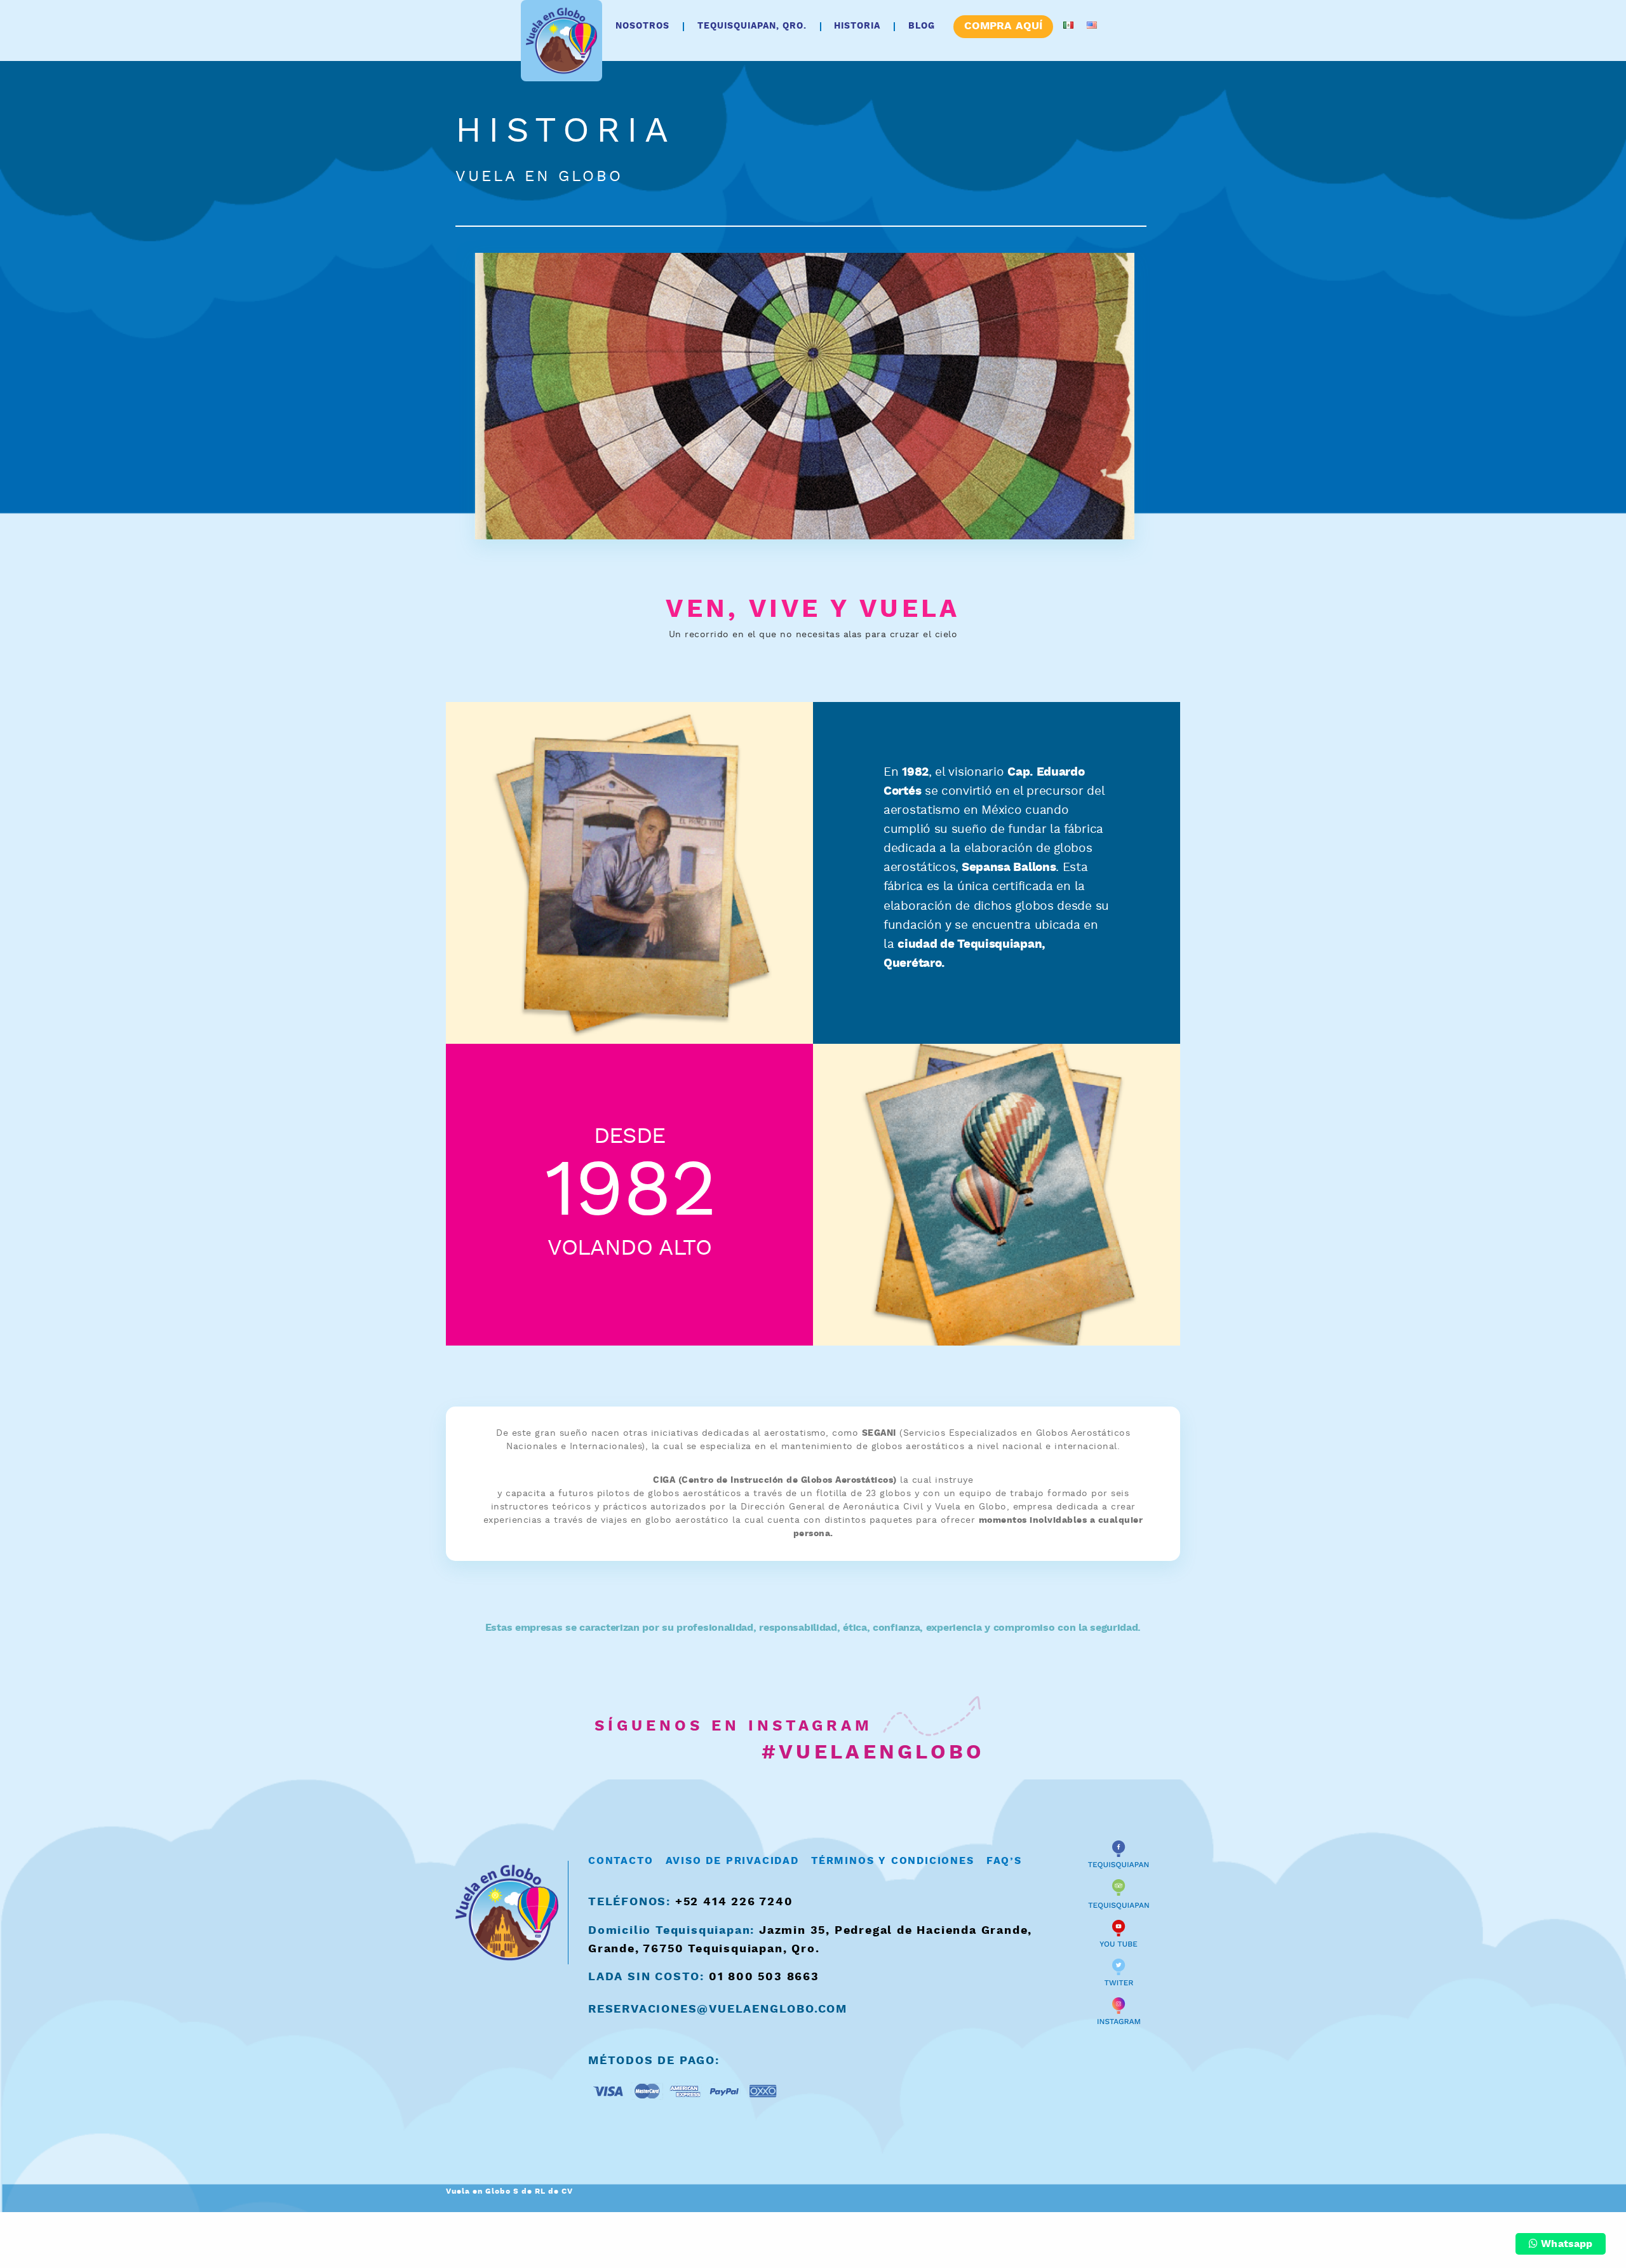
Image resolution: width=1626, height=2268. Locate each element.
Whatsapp (1565, 2244)
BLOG (922, 26)
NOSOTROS (642, 26)
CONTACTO (621, 1861)
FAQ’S (1004, 1861)
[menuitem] (643, 26)
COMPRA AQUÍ (1003, 26)
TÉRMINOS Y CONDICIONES (893, 1861)
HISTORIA (857, 26)
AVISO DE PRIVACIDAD (732, 1861)
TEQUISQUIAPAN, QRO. (752, 26)
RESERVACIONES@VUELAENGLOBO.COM (718, 2009)
